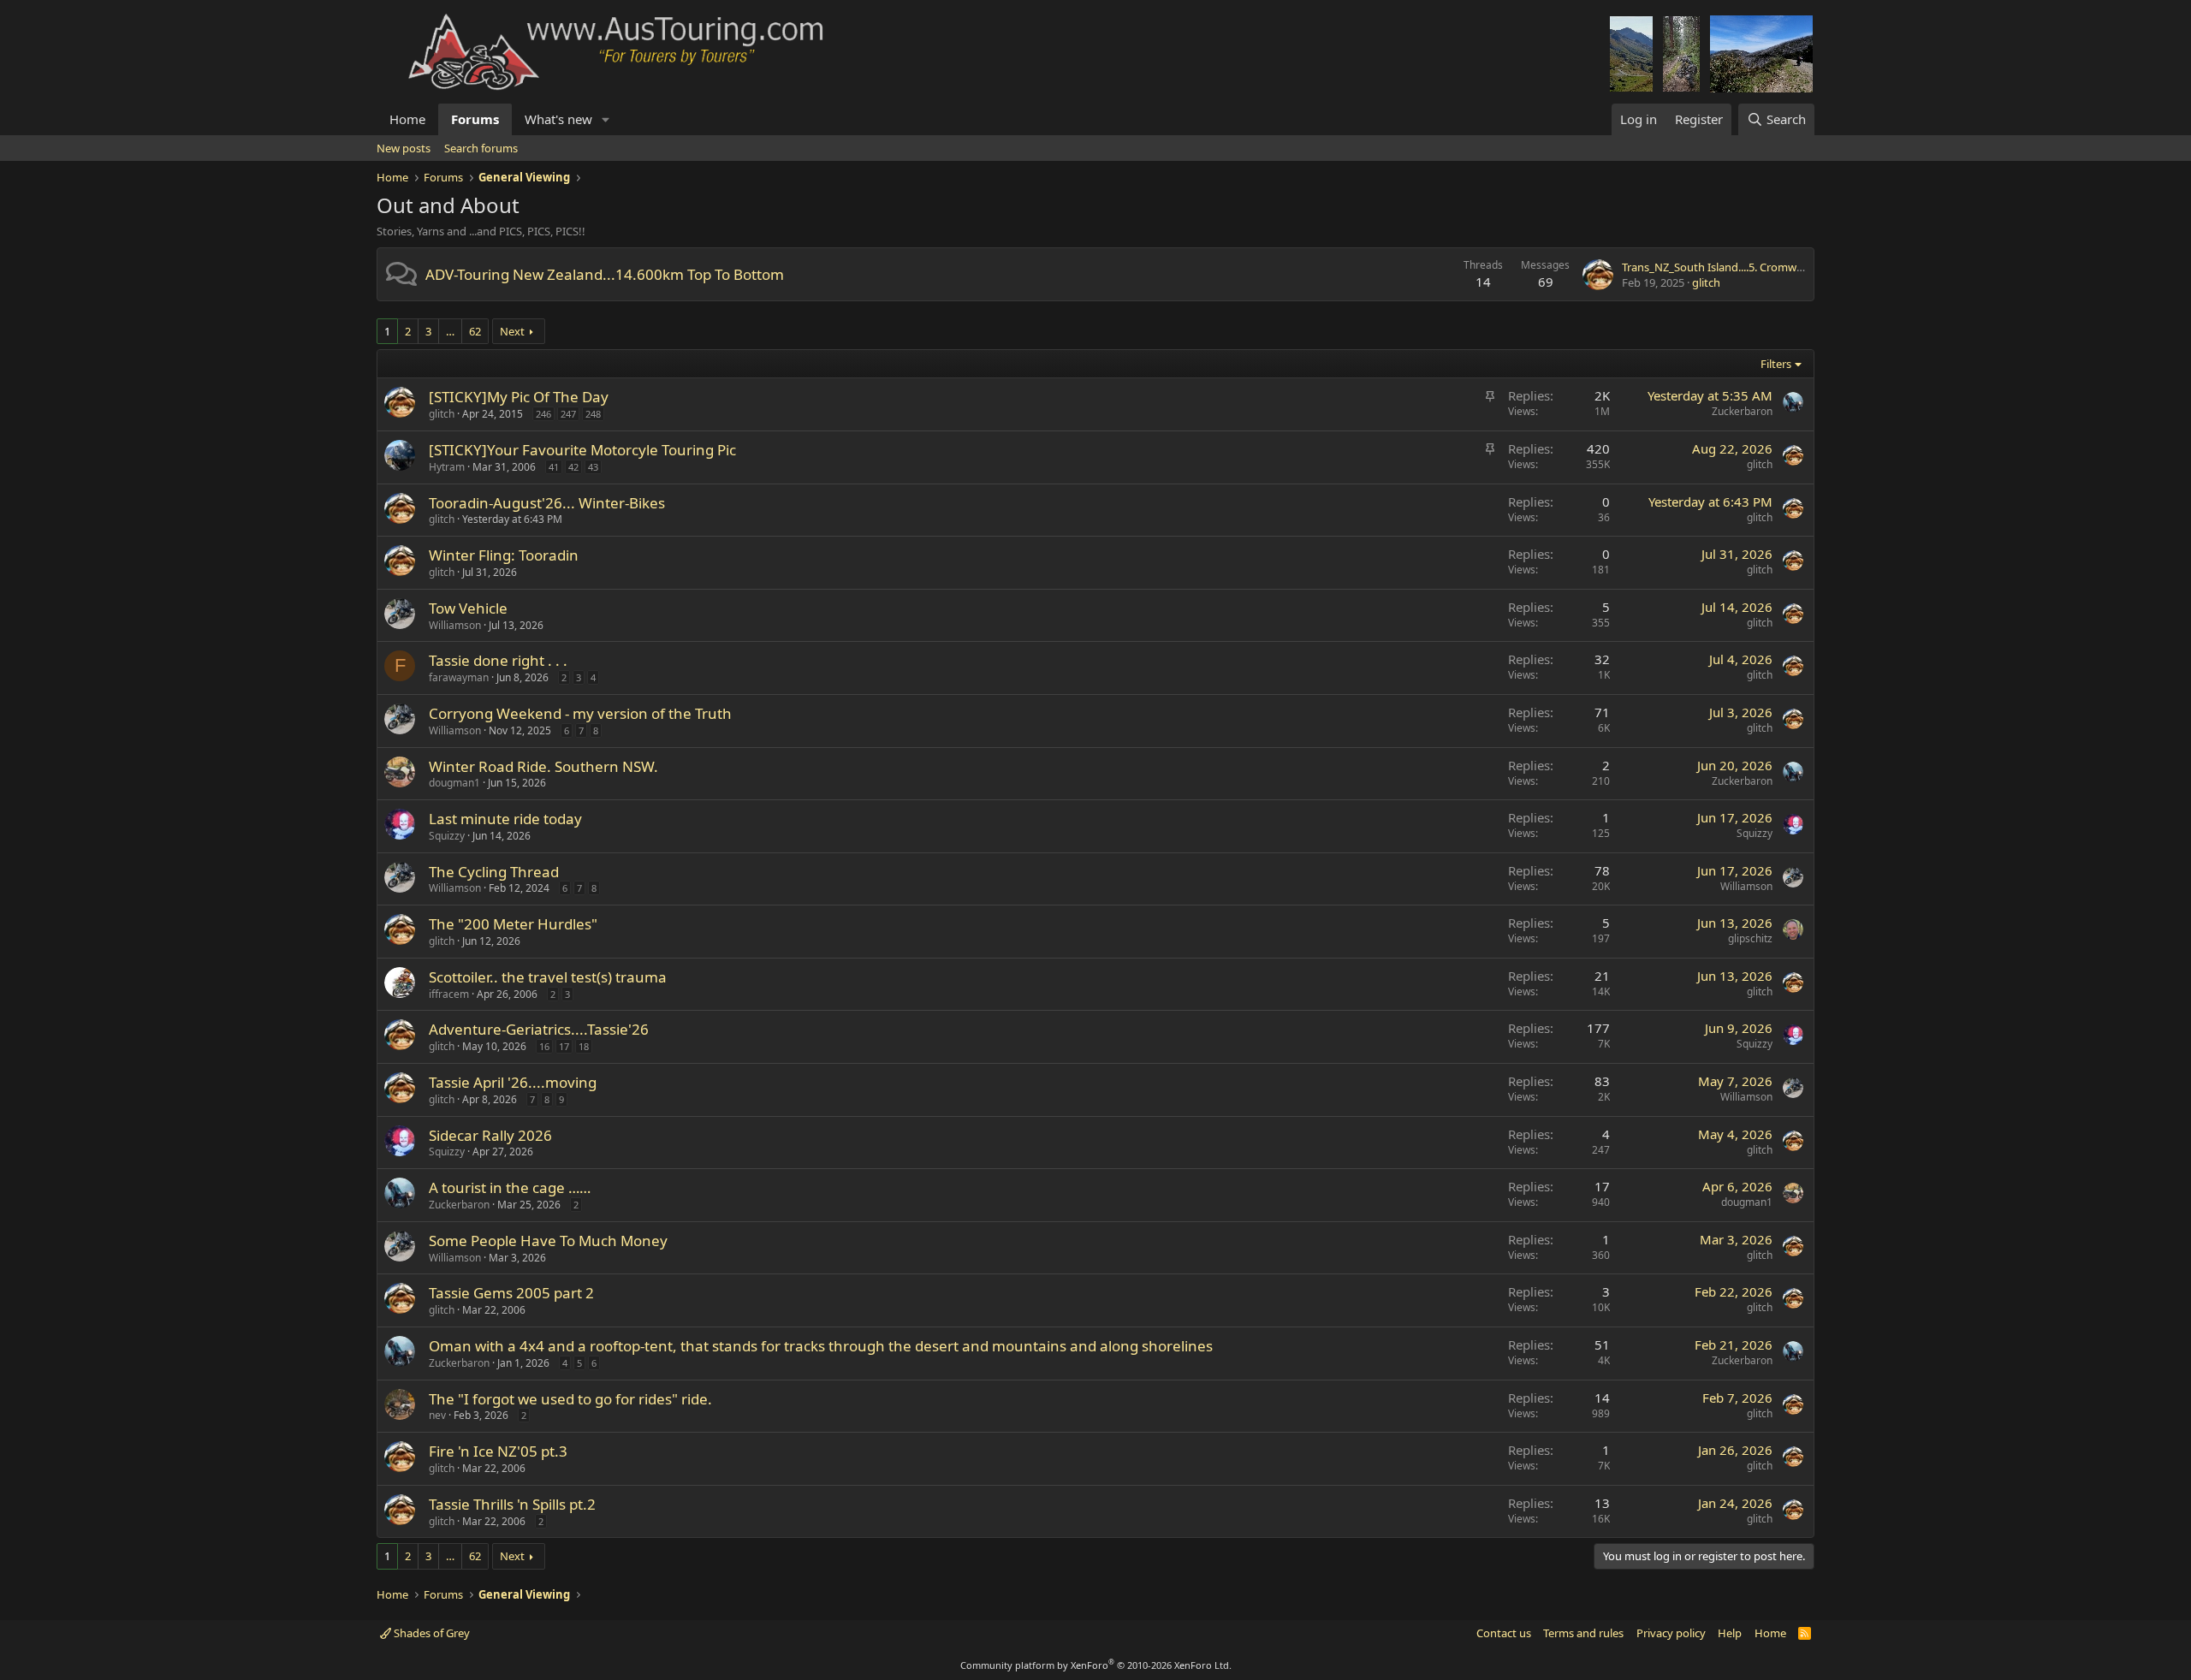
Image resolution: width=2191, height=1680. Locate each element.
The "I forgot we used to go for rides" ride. (570, 1399)
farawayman (459, 677)
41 (554, 467)
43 (593, 467)
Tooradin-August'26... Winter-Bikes (547, 503)
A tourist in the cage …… (510, 1187)
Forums (475, 119)
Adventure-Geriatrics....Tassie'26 (539, 1029)
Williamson (455, 625)
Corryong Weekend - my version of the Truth (580, 713)
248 (593, 414)
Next (512, 331)
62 (475, 331)
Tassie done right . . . (498, 660)
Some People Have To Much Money (548, 1241)
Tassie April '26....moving (513, 1082)
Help (1730, 1633)
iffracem (449, 994)
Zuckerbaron (1742, 411)
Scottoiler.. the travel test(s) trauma (548, 977)
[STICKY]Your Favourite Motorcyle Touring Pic (582, 450)
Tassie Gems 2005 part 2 (511, 1293)
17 (564, 1046)
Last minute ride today (505, 819)
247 (568, 414)
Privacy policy (1671, 1633)
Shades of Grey (430, 1633)
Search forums (481, 148)
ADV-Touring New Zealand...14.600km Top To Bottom (605, 274)
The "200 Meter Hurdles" (513, 924)
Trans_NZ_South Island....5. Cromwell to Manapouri (1751, 267)
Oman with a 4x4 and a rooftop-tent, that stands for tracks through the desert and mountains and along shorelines (821, 1346)
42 (573, 467)
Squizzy (447, 836)
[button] (606, 119)
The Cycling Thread (494, 872)
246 (543, 414)
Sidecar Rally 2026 (490, 1135)
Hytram (447, 467)
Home (407, 119)
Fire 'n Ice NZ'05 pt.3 (498, 1451)
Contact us (1504, 1633)
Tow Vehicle (468, 608)
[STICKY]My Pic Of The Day (519, 397)
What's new (558, 119)
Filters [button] (1776, 364)
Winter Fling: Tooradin (504, 555)
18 (584, 1046)
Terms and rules (1583, 1633)
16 (544, 1046)
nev (437, 1415)
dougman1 (454, 783)
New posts (404, 148)
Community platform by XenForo (1096, 1665)
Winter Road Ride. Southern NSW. (543, 766)
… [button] (450, 331)
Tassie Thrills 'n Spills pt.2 (512, 1504)
